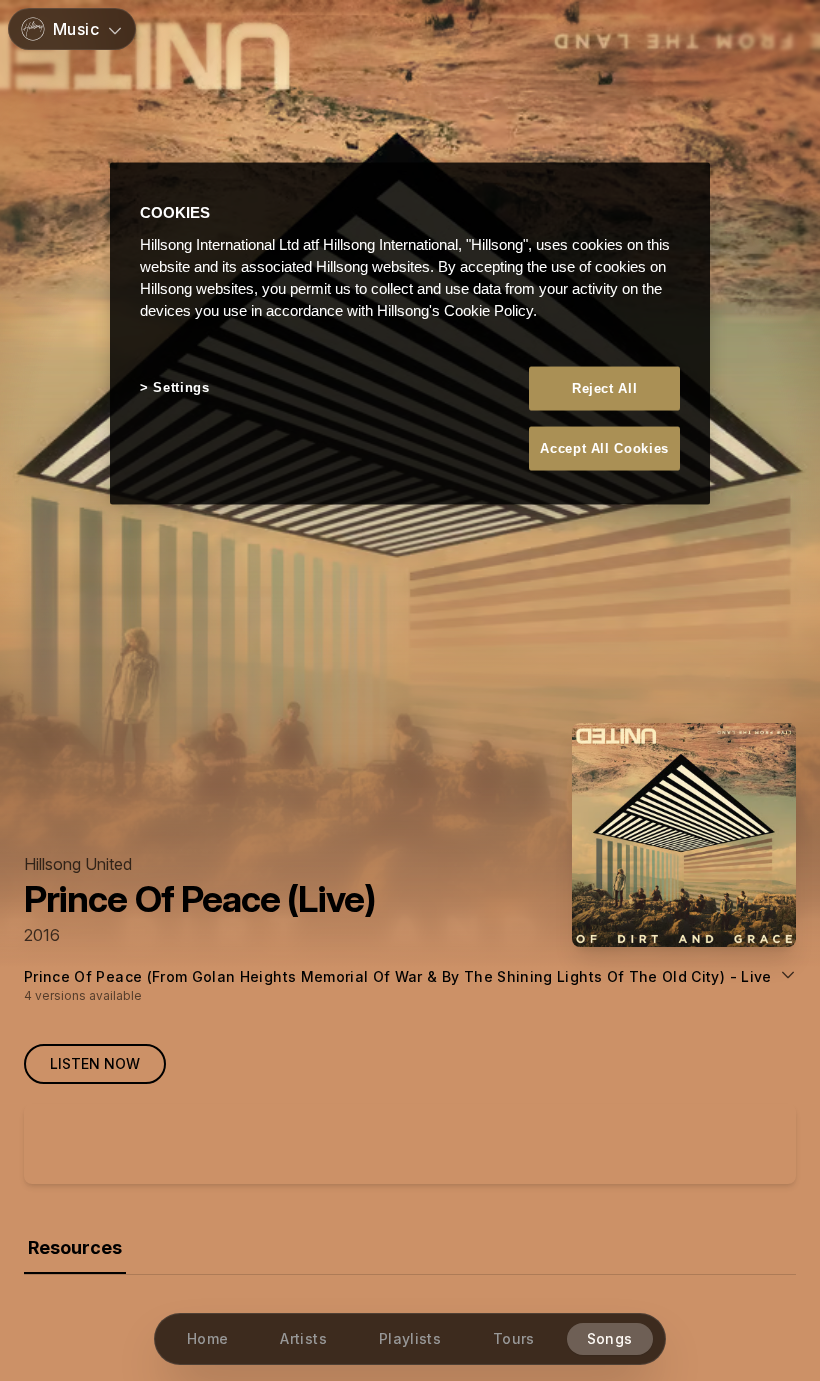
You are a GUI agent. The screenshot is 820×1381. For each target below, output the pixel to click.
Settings (181, 386)
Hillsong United (78, 864)
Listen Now (95, 1063)
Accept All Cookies (604, 447)
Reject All (605, 387)
